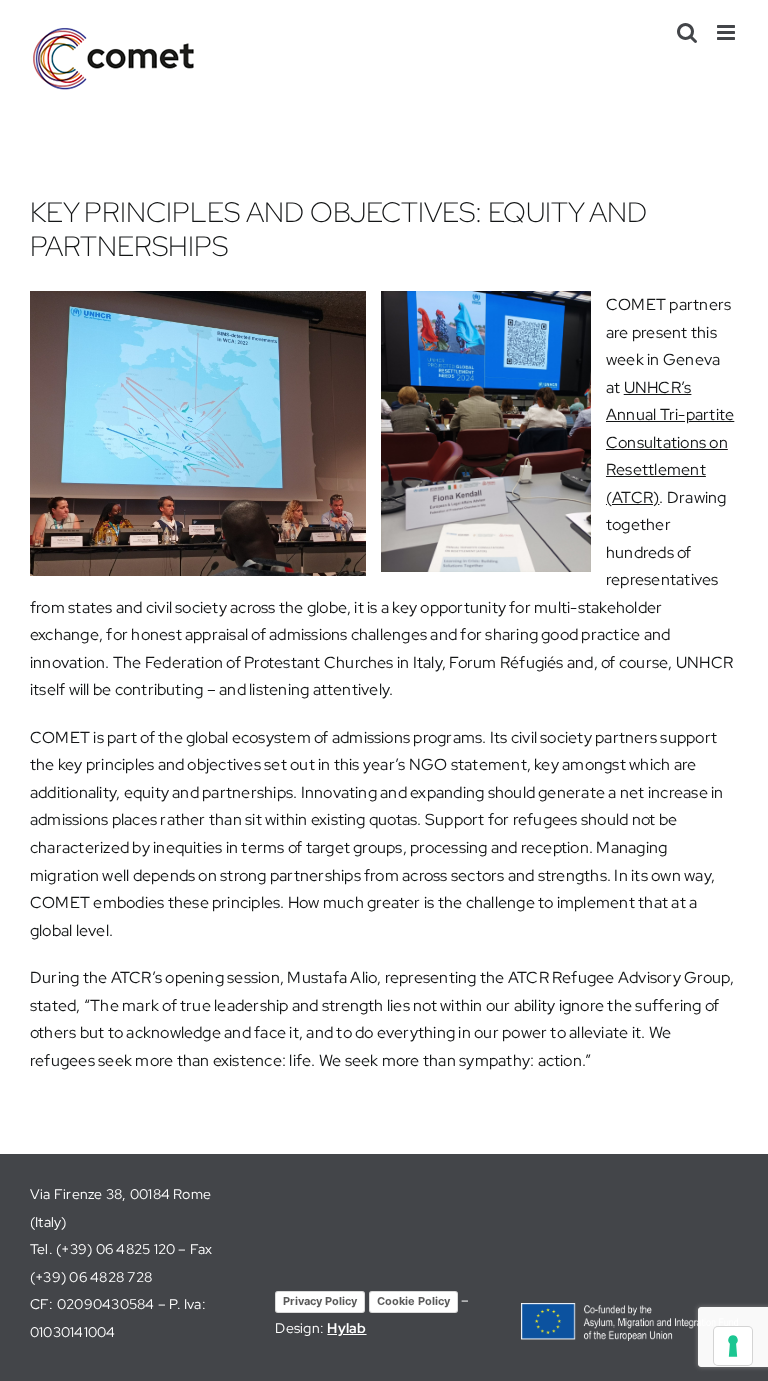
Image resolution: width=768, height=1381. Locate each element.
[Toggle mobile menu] (727, 32)
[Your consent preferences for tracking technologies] (733, 1346)
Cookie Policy (413, 1301)
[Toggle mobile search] (687, 32)
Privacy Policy (320, 1301)
